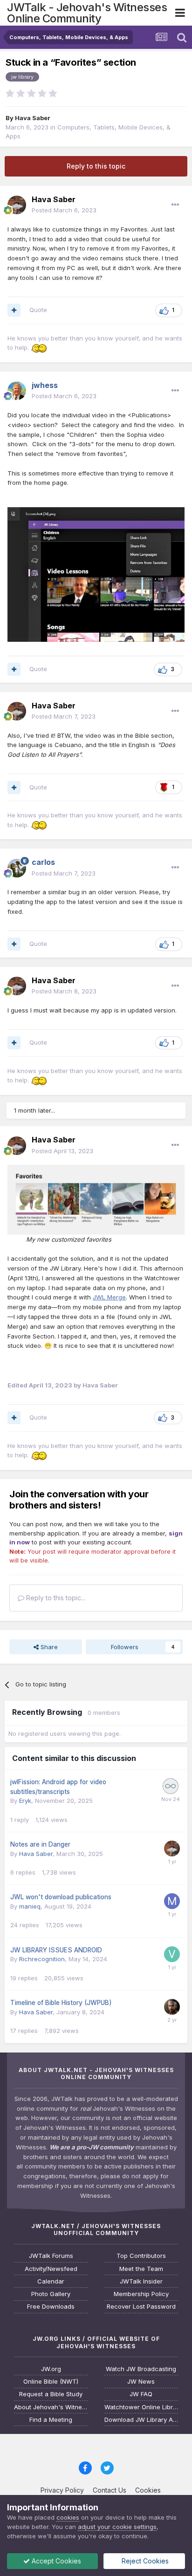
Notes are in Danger (40, 1844)
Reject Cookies (144, 2561)
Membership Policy (141, 2294)
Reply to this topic (96, 166)
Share (48, 1647)
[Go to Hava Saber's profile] (17, 205)
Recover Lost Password (141, 2307)
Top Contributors (141, 2256)
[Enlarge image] (96, 1199)
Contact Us (110, 2490)
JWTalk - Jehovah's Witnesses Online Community (87, 13)
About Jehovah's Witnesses (51, 2407)
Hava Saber (33, 118)
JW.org (51, 2369)
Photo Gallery (51, 2294)
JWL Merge (109, 1297)
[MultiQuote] (14, 310)
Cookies (148, 2490)
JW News (141, 2382)
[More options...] (175, 205)
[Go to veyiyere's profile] (172, 1954)
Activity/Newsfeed (51, 2269)
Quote (38, 310)
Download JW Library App (141, 2420)
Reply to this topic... (55, 1598)
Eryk (25, 1801)
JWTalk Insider (141, 2281)
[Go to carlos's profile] (17, 868)
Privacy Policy (62, 2490)
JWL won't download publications (61, 1897)
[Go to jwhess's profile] (17, 391)
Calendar (51, 2281)
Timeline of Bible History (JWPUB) (61, 2003)
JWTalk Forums (51, 2256)
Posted (64, 210)
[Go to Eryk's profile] (171, 1786)
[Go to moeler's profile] (172, 1901)
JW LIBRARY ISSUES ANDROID (56, 1950)
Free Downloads (51, 2307)
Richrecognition (42, 1959)
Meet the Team (141, 2269)
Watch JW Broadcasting (141, 2369)
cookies (68, 2517)
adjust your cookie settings (117, 2527)
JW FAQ (141, 2394)
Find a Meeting (51, 2420)
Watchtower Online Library (141, 2407)
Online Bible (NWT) (51, 2382)
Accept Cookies (55, 2561)
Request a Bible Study (51, 2394)
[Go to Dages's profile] (172, 2007)
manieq (30, 1906)
